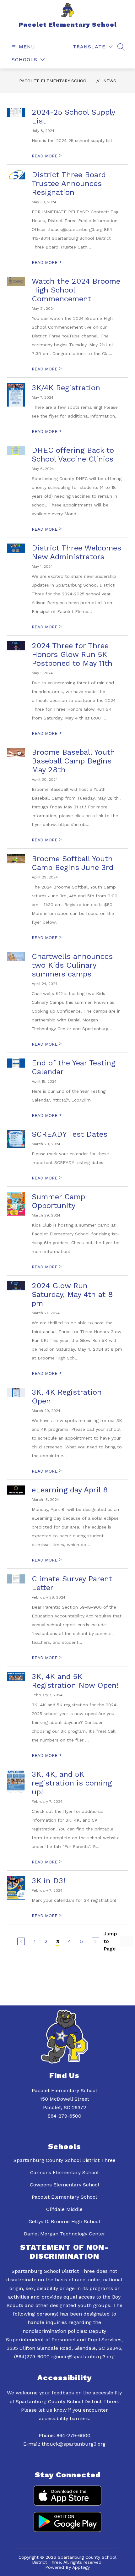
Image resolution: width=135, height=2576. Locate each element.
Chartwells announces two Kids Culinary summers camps (72, 965)
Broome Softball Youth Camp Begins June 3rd (73, 863)
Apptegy (81, 2567)
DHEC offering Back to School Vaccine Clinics (73, 455)
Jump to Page (110, 1941)
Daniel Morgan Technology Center (65, 2234)
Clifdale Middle (64, 2209)
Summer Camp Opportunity (58, 1201)
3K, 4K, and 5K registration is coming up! (72, 1783)
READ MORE (47, 156)
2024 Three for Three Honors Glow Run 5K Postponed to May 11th (72, 654)
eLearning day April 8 (70, 1490)
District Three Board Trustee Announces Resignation (69, 183)
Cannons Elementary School (64, 2172)
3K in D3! (49, 1881)
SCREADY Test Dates (70, 1134)
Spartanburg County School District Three (65, 2160)
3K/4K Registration (66, 388)
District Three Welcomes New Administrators (76, 552)
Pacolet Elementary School (54, 81)
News (110, 81)
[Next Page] (95, 1941)
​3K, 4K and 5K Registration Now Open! (75, 1681)
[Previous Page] (21, 1941)
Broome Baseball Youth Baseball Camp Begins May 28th (73, 761)
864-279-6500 (65, 2116)
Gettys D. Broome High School (64, 2221)
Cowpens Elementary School (65, 2185)
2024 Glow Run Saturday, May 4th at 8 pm (72, 1294)
